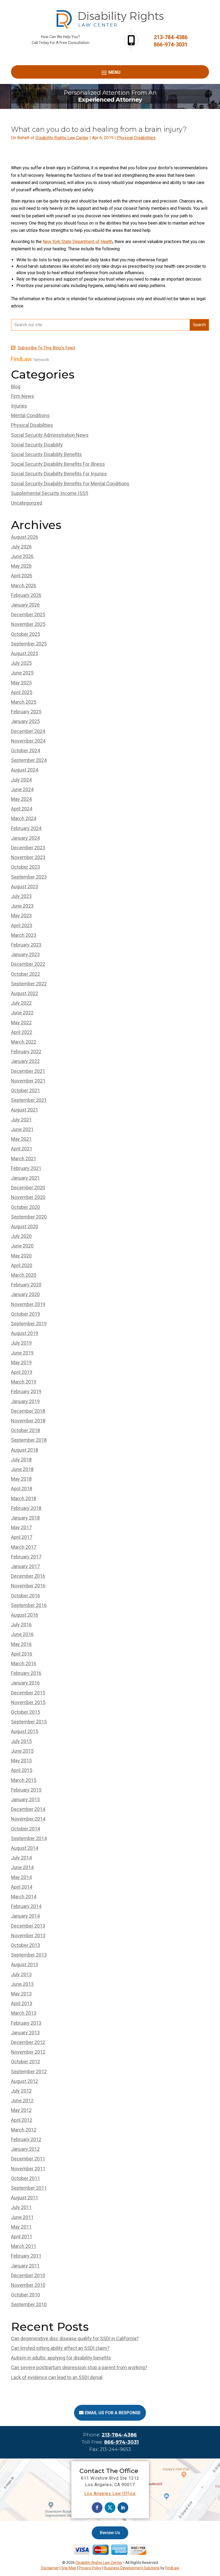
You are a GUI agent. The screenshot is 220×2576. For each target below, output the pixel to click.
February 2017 (26, 1557)
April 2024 (22, 809)
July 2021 (21, 1120)
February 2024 (26, 828)
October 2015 (25, 1712)
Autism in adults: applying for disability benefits (61, 2358)
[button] (110, 72)
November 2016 (28, 1586)
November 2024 (28, 741)
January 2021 (25, 1178)
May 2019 (21, 1362)
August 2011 (25, 2198)
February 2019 (26, 1391)
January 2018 (25, 1518)
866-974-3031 (171, 45)
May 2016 (21, 1644)
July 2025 (21, 663)
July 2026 (21, 547)
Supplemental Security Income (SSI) (50, 493)
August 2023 (25, 887)
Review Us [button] (110, 2533)
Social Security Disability (37, 445)
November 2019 (28, 1304)
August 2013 (25, 1964)
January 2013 (25, 2033)
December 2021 (28, 1071)
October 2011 (25, 2178)
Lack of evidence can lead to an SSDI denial (57, 2377)
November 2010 (28, 2285)
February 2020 (26, 1285)
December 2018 (28, 1411)
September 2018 (29, 1440)
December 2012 (28, 2042)
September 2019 (29, 1324)
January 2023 (25, 954)
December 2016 (28, 1576)
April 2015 (22, 1770)
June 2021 (22, 1129)
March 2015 (24, 1780)
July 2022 (21, 1003)
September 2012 (29, 2072)
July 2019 (21, 1343)
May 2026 (21, 566)
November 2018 (28, 1421)
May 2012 (21, 2110)
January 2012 (25, 2149)
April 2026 (22, 576)
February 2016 (26, 1673)
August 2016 (25, 1615)
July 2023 (21, 896)
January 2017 (25, 1566)
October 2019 (25, 1314)
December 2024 (28, 731)
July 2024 (21, 780)
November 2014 (28, 1819)
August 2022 (25, 993)
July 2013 (21, 1974)
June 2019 (22, 1353)
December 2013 (28, 1926)
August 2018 (25, 1450)
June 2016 (22, 1634)
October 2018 (25, 1430)
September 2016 (29, 1605)
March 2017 (24, 1547)
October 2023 (25, 867)
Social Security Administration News (50, 435)
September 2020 (29, 1217)
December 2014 (28, 1809)
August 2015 (25, 1731)
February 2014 (26, 1906)
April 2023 (22, 925)
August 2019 (25, 1333)
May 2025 (21, 683)
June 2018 (22, 1469)
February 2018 (26, 1508)
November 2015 (28, 1702)
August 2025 (25, 653)
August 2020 (25, 1226)
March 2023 (24, 935)
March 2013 (24, 2013)
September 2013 (29, 1955)
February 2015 (26, 1790)
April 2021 (22, 1149)
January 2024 (25, 838)
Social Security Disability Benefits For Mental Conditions (70, 484)
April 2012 (22, 2120)
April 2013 (22, 2003)
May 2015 (21, 1761)
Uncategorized (27, 503)
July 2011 (21, 2207)
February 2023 (26, 945)
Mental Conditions (30, 415)
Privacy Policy (90, 2568)
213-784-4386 (171, 37)
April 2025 (22, 692)
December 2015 (28, 1693)
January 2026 (25, 605)
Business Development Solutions (132, 2568)
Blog (16, 386)
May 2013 (21, 1994)
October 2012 (25, 2062)
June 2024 (22, 789)
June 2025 (22, 673)
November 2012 (28, 2052)
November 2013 (28, 1935)
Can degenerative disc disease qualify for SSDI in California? (75, 2338)
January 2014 (25, 1916)
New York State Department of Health (78, 242)
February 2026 (26, 595)
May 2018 (21, 1479)
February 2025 (26, 712)
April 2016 (22, 1654)
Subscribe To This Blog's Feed (46, 348)
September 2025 (29, 644)
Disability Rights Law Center (62, 138)
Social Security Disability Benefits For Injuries (59, 474)
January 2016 (25, 1683)
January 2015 (25, 1799)
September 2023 (29, 877)
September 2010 (29, 2304)
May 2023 (21, 915)
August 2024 (25, 770)
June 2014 (22, 1867)
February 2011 (26, 2256)
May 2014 (21, 1877)
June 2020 (22, 1246)
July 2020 (21, 1236)
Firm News (23, 396)
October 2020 (25, 1207)
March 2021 (24, 1159)
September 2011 (29, 2188)
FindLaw (172, 2568)
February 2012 (26, 2139)
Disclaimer (50, 2568)
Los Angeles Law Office (110, 2494)
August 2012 (25, 2081)
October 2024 (25, 751)
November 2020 (28, 1197)
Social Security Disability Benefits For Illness (58, 464)
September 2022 (29, 984)
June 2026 (22, 556)
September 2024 (29, 760)
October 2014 (25, 1829)
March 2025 (24, 702)
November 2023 (28, 857)
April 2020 (22, 1265)
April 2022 (22, 1032)
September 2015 (29, 1722)
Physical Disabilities (136, 138)
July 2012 (21, 2091)
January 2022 (25, 1061)
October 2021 (25, 1090)
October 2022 (25, 974)
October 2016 (25, 1596)
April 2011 (22, 2236)
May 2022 (21, 1023)
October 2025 (25, 634)
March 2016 (24, 1663)
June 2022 (22, 1013)
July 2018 (21, 1460)
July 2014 (21, 1858)
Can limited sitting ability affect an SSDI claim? (60, 2348)
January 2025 (25, 721)
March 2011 (24, 2246)
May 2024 (21, 799)
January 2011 (25, 2266)
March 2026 (24, 586)
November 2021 (28, 1081)
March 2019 (24, 1382)
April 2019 (22, 1372)
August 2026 (25, 537)
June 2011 (22, 2217)
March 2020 (24, 1275)
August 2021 (25, 1110)
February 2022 (26, 1052)
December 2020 (28, 1188)
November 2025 (28, 624)
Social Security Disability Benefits (46, 454)
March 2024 (24, 818)
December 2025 (28, 614)
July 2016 (21, 1625)
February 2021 (26, 1168)
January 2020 (25, 1294)
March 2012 (24, 2130)
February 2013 (26, 2023)
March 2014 (24, 1897)
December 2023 (28, 848)
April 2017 (22, 1537)
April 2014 (22, 1887)
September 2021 (29, 1100)
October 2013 (25, 1945)
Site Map (69, 2568)
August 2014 (25, 1848)
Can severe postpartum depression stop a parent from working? (79, 2367)
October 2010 (25, 2295)
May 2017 (21, 1527)
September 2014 (29, 1838)
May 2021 (21, 1139)
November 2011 (28, 2169)
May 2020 (21, 1256)
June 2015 (22, 1751)
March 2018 (24, 1498)
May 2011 (21, 2227)
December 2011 (28, 2159)
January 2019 (25, 1401)
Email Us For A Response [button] (113, 2413)
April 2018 (22, 1489)
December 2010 (28, 2275)
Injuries (19, 406)
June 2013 (22, 1984)
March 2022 (24, 1042)
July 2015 (21, 1741)
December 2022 (28, 964)
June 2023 (22, 906)
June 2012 (22, 2100)
